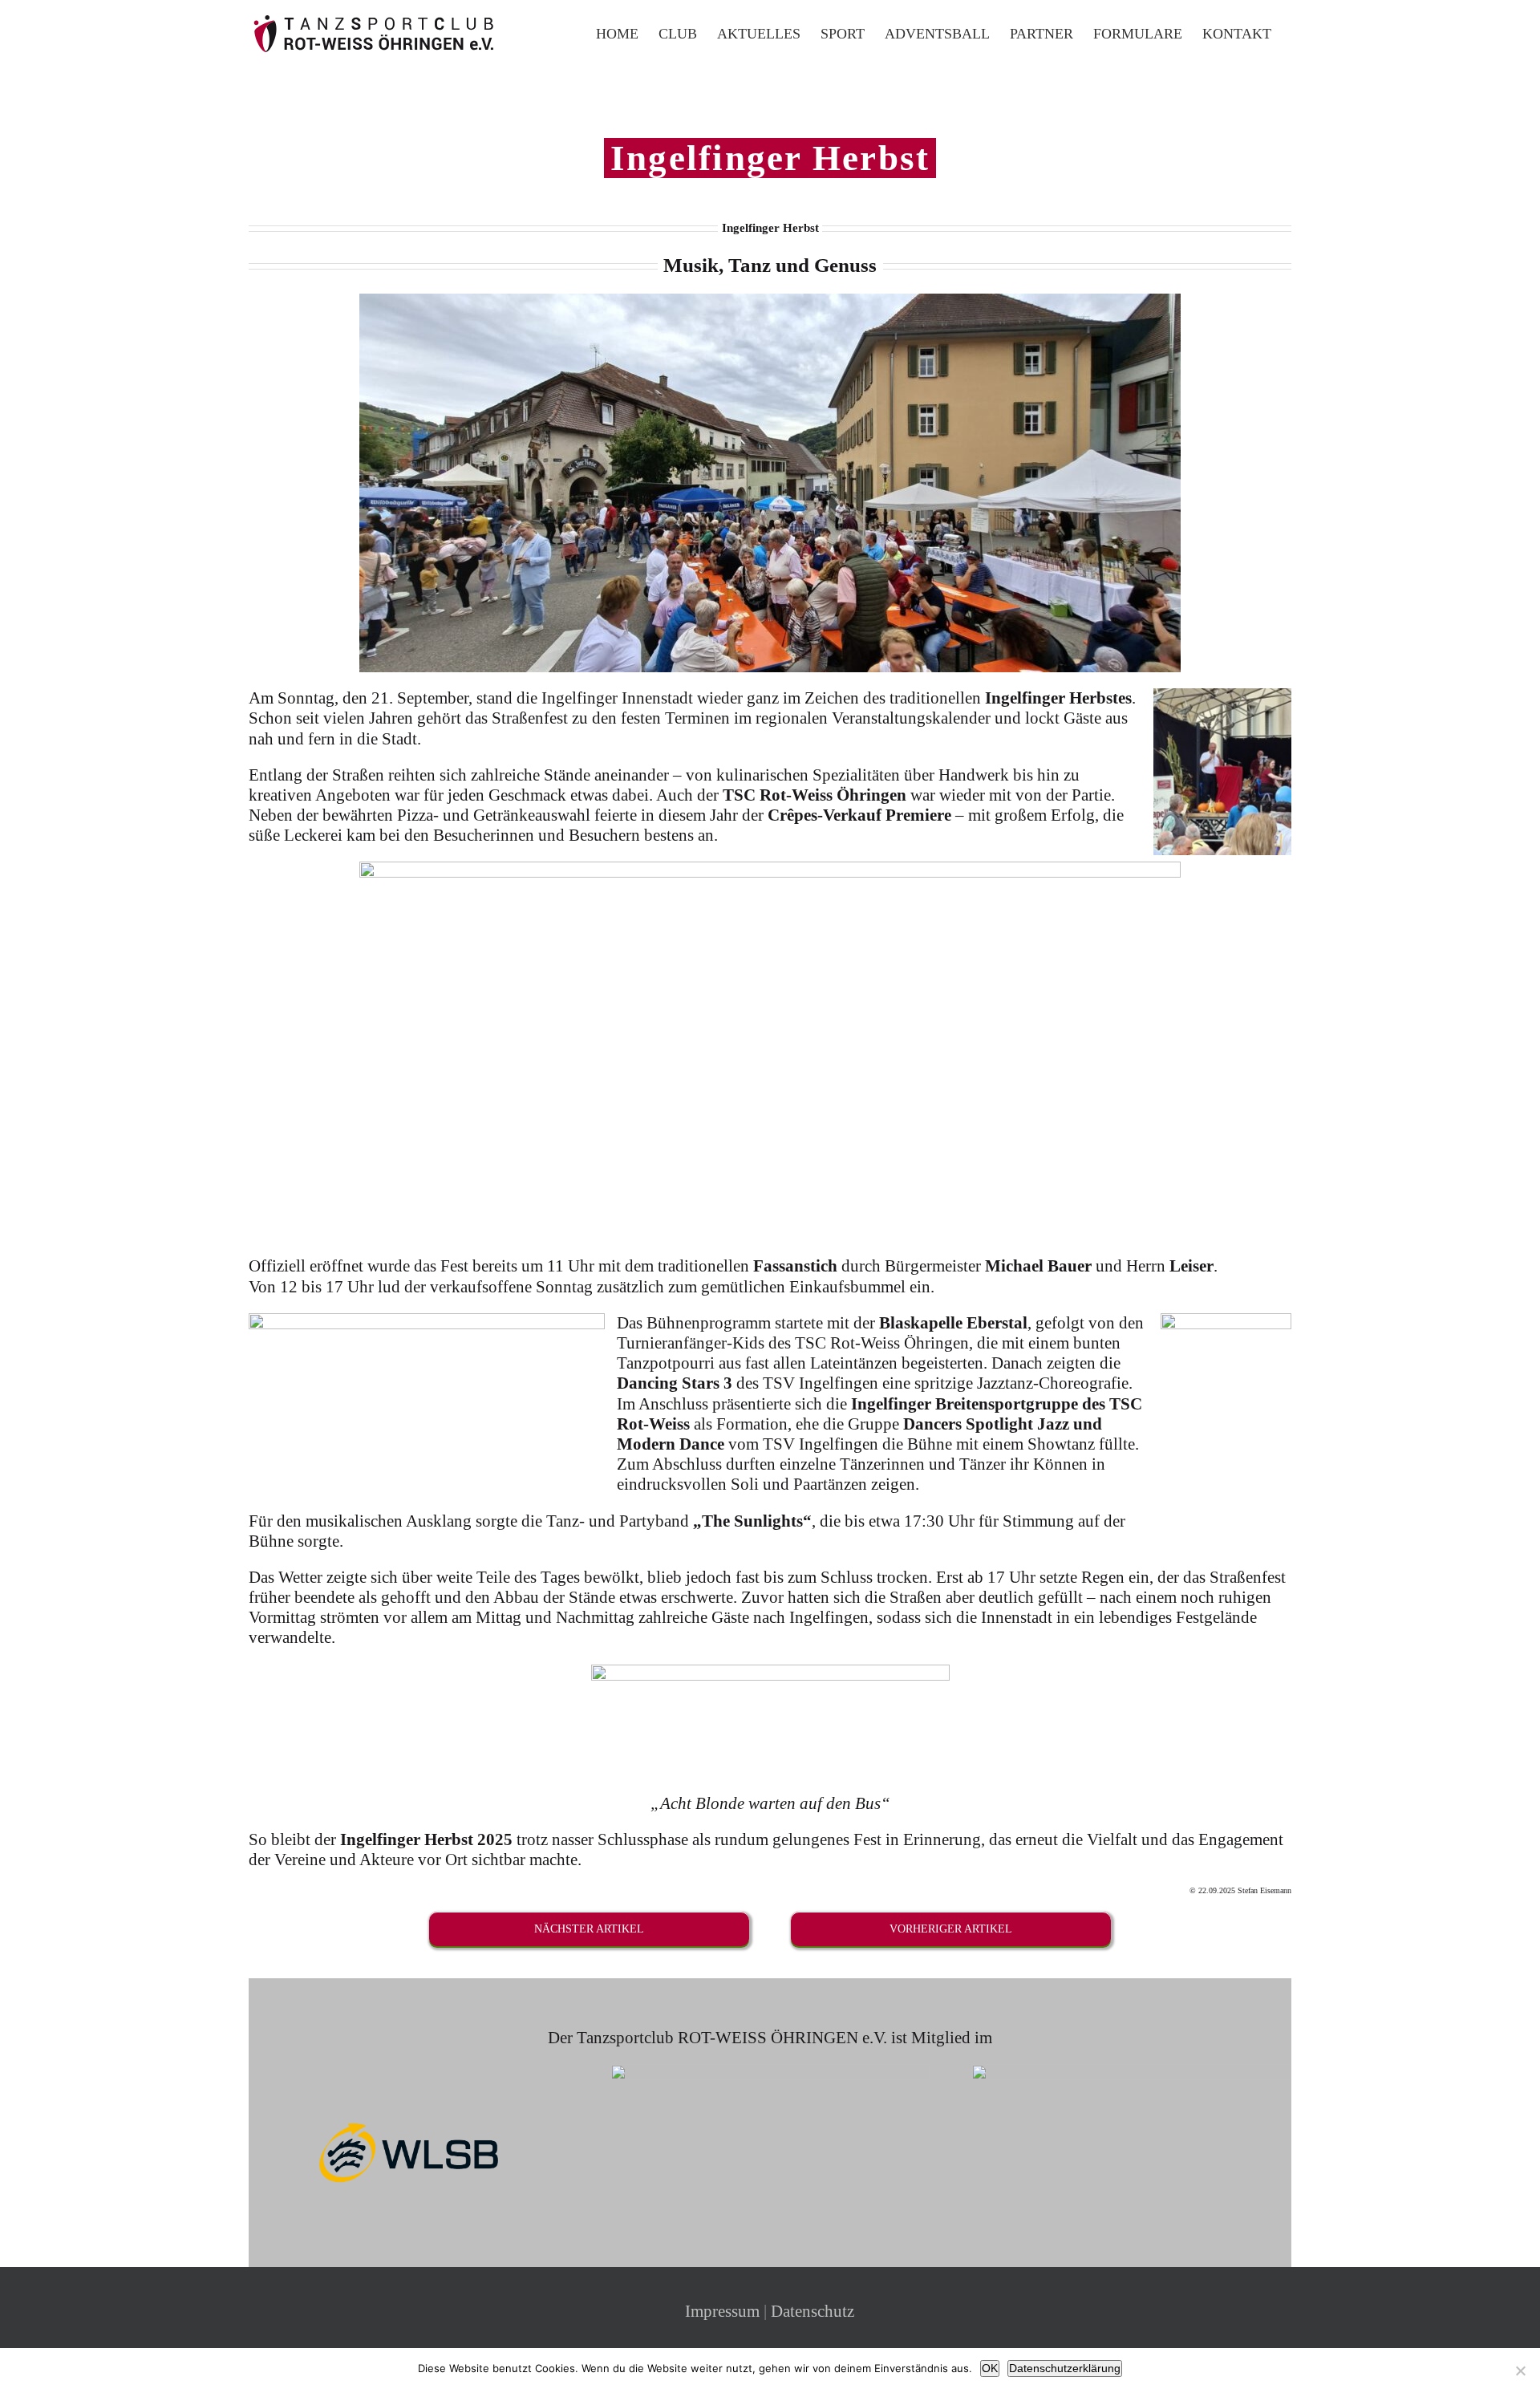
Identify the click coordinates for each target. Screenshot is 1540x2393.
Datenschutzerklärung (1065, 2368)
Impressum (722, 2311)
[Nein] (1520, 2371)
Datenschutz (813, 2311)
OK (990, 2368)
